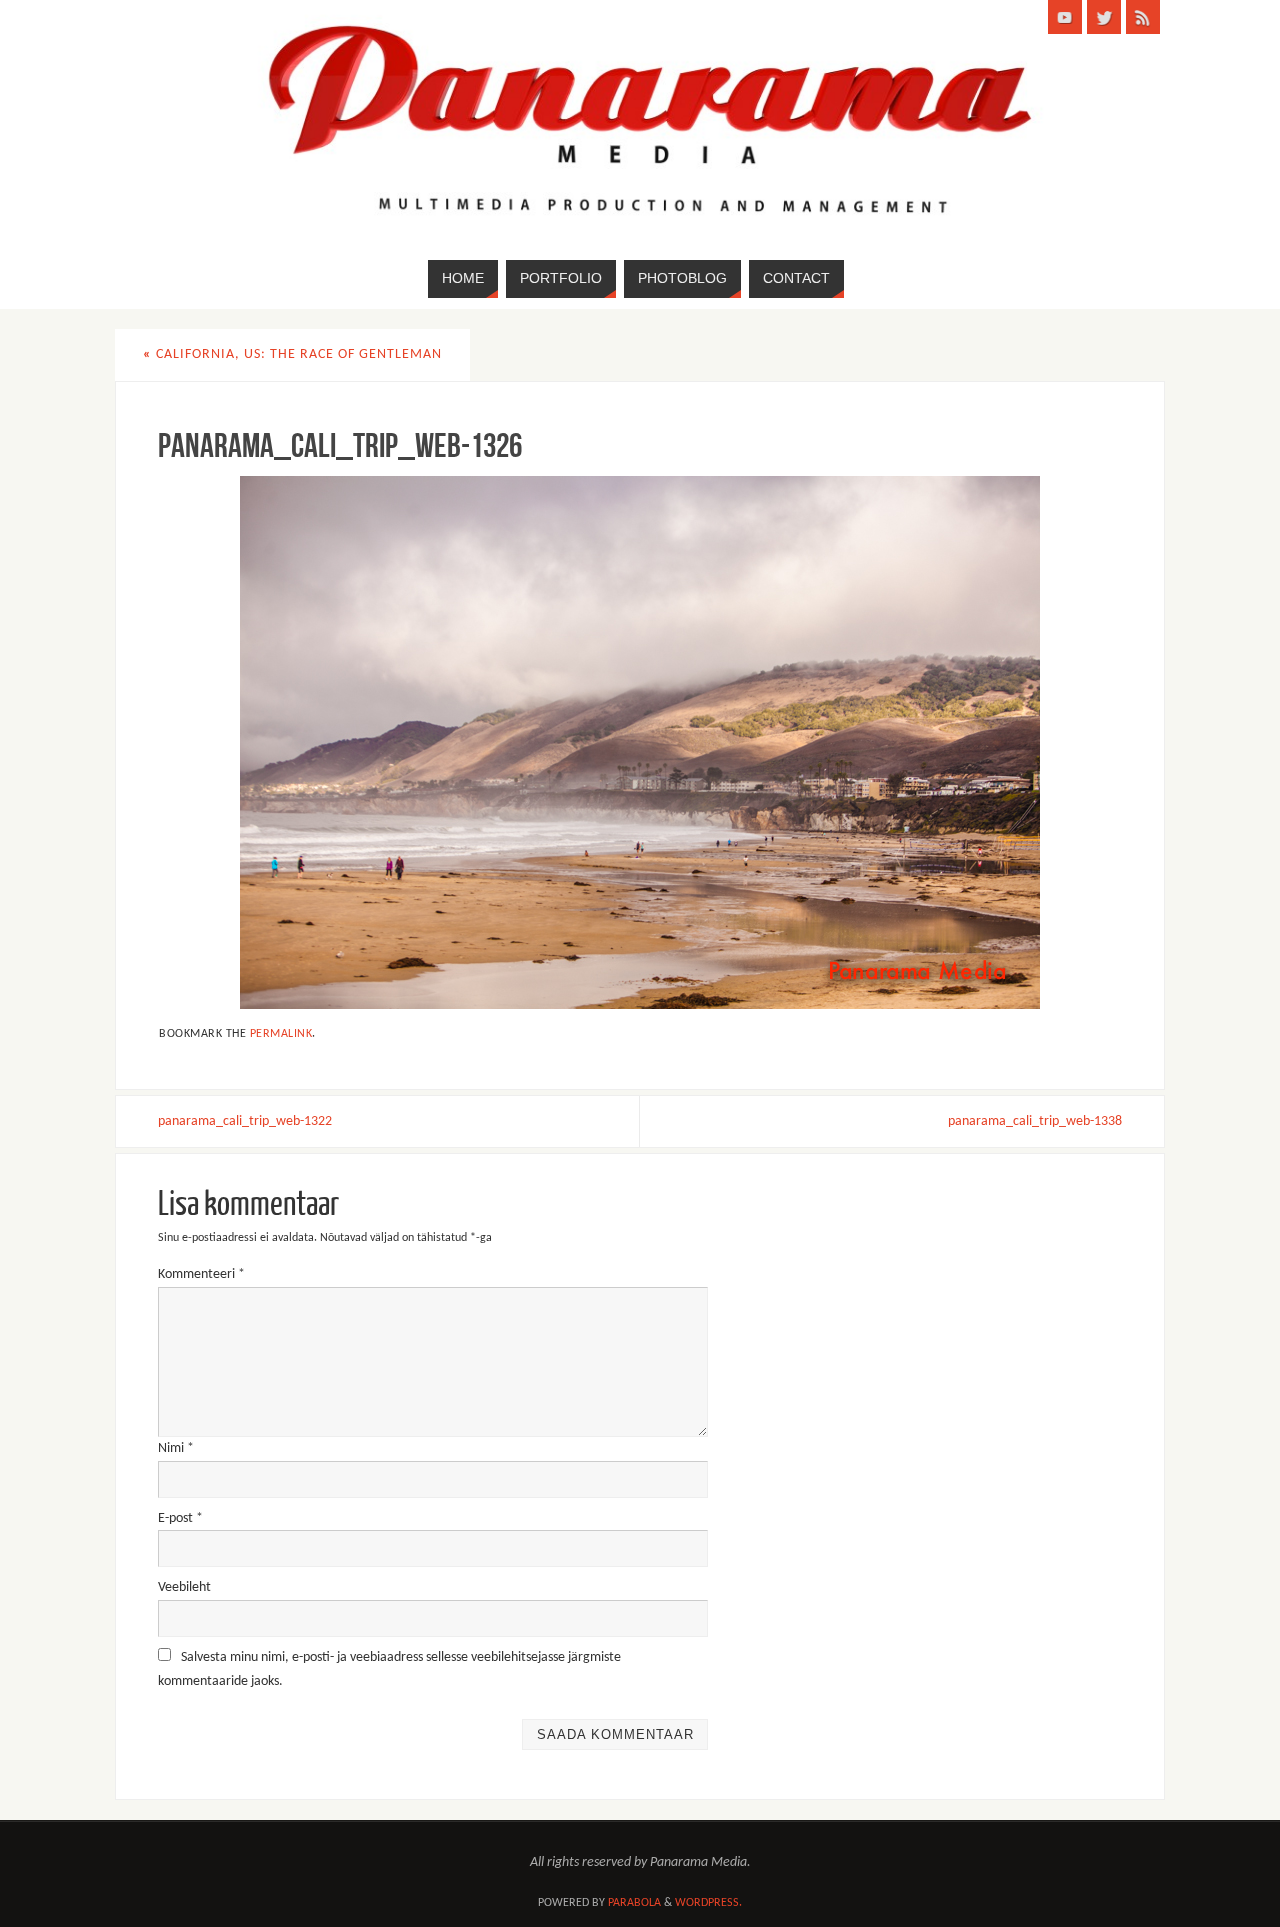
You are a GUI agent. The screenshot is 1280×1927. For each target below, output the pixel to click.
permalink (281, 1034)
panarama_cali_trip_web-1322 (245, 1121)
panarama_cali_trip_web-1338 (1035, 1121)
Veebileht (184, 1587)
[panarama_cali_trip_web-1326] (640, 742)
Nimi (176, 1448)
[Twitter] (1104, 17)
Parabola (634, 1903)
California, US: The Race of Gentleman (292, 354)
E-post (180, 1518)
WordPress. (708, 1903)
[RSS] (1143, 17)
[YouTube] (1065, 17)
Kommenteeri (201, 1274)
